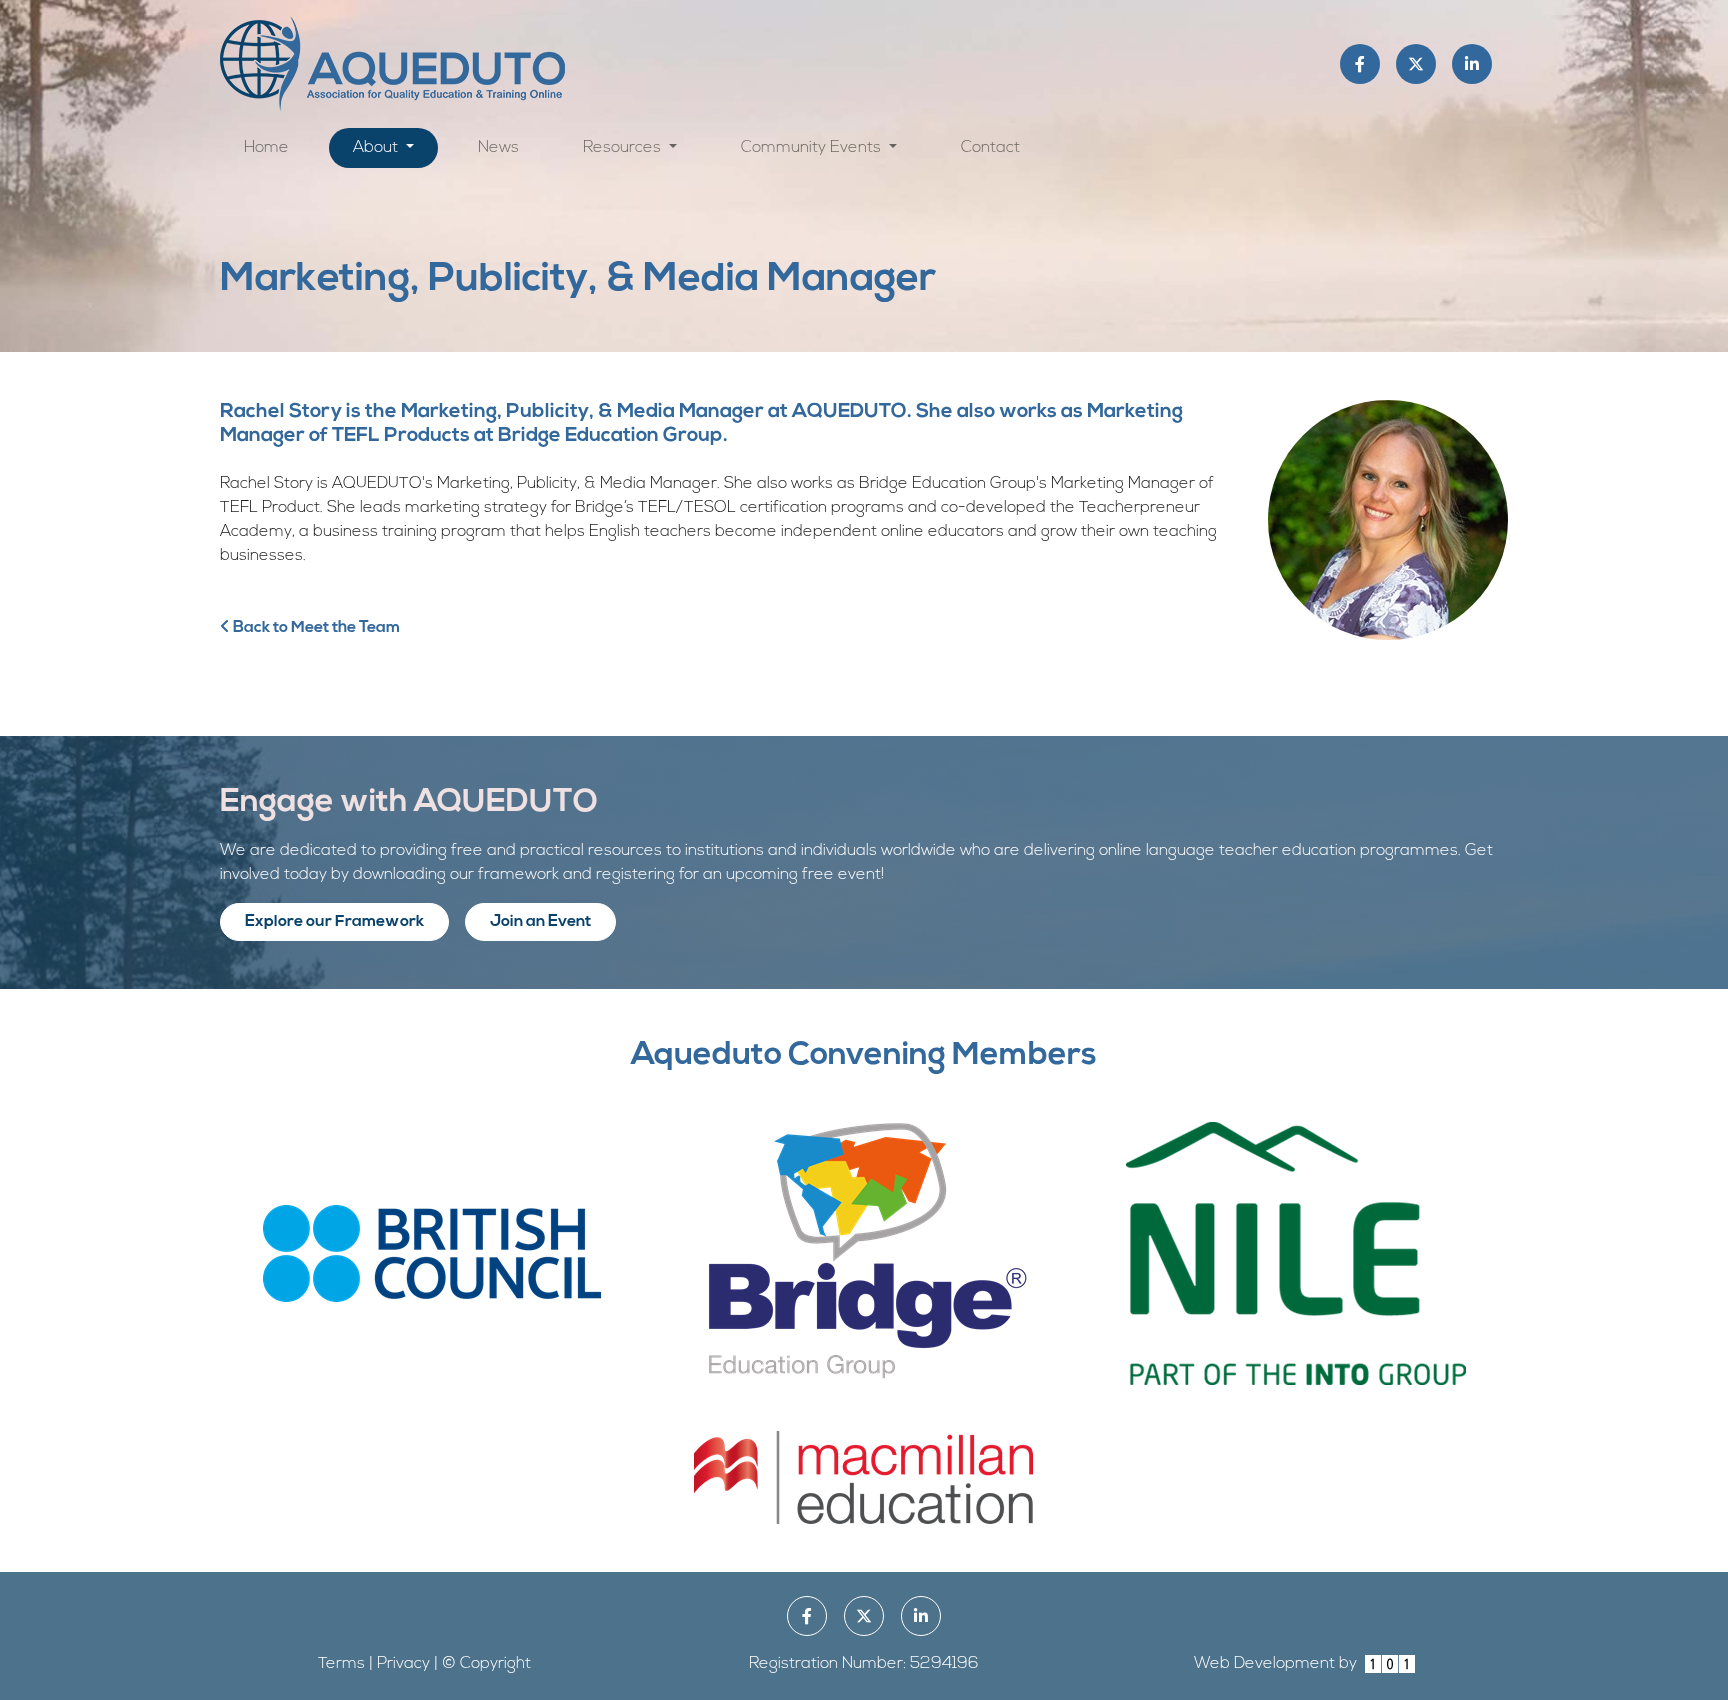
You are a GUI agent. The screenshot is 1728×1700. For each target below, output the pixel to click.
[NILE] (1296, 1253)
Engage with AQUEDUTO (409, 803)
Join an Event (540, 922)
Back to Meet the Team (315, 628)
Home (266, 148)
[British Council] (432, 1253)
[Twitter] (1416, 64)
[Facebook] (1360, 64)
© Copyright (486, 1664)
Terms (341, 1664)
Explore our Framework (334, 922)
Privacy (403, 1664)
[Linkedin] (1472, 64)
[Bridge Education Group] (864, 1253)
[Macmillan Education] (864, 1477)
